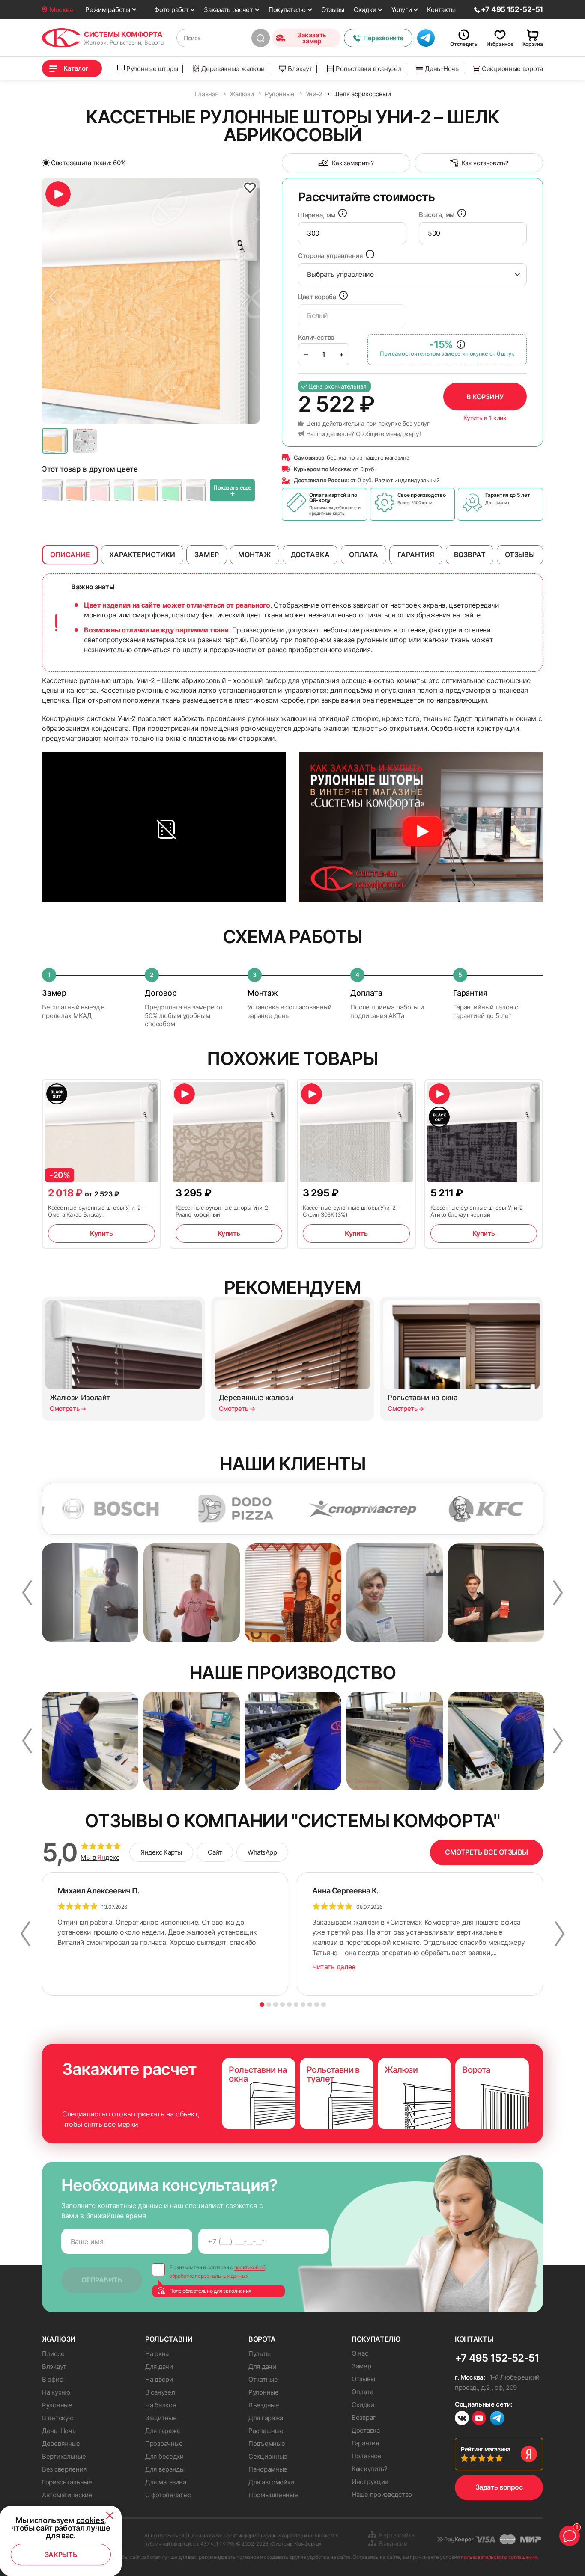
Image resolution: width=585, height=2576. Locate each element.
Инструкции (370, 2482)
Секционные (268, 2456)
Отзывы (333, 10)
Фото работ (171, 10)
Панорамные (268, 2469)
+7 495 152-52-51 (497, 2358)
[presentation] (352, 233)
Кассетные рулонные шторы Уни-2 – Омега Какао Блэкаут (97, 1211)
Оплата (362, 2392)
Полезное (367, 2456)
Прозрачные (164, 2444)
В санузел (160, 2392)
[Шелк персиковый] (76, 490)
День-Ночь (442, 69)
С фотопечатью (168, 2495)
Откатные (263, 2379)
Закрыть (61, 2555)
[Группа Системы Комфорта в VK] (462, 2419)
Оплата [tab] (364, 555)
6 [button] (296, 2005)
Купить (101, 1233)
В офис (52, 2379)
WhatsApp (262, 1852)
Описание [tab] (70, 555)
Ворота (262, 2339)
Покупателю (287, 10)
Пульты (259, 2354)
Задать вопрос (499, 2487)
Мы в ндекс (100, 1858)
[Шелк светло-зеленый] (172, 490)
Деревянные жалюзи (233, 69)
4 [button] (282, 2005)
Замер (361, 2366)
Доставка (366, 2430)
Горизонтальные (67, 2482)
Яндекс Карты (161, 1852)
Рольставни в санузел (369, 69)
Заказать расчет (228, 10)
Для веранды (165, 2469)
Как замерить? (353, 163)
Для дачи (159, 2367)
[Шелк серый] (196, 490)
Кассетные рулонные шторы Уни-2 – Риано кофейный (224, 1211)
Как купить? (370, 2469)
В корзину (485, 397)
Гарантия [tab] (416, 555)
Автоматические (67, 2495)
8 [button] (310, 2005)
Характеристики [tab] (142, 555)
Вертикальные (64, 2456)
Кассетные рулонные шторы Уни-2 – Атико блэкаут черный (479, 1211)
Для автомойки (271, 2482)
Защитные (161, 2418)
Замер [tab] (206, 555)
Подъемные (267, 2444)
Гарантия (365, 2443)
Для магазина (166, 2482)
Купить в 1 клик (485, 418)
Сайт (215, 1852)
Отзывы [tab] (520, 555)
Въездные (264, 2405)
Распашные (266, 2431)
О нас (360, 2353)
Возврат (364, 2417)
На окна (157, 2354)
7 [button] (303, 2005)
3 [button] (276, 2005)
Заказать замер (312, 38)
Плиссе (53, 2354)
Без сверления (64, 2469)
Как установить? (485, 163)
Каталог (76, 68)
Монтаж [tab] (255, 555)
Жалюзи (59, 2339)
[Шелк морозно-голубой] (52, 490)
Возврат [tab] (470, 555)
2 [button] (269, 2005)
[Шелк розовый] (100, 490)
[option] (151, 301)
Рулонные (57, 2405)
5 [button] (289, 2005)
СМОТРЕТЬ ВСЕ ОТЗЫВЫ (487, 1852)
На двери (159, 2379)
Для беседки (164, 2456)
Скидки (365, 10)
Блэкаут (300, 69)
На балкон (161, 2405)
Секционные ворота (512, 69)
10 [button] (324, 2005)
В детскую (58, 2418)
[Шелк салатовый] (124, 490)
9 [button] (317, 2005)
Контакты (441, 10)
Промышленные (273, 2495)
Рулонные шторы (152, 69)
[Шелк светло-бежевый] (148, 490)
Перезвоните (383, 38)
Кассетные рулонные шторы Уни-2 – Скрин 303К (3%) (351, 1211)
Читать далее (334, 1967)
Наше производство (382, 2494)
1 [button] (262, 2005)
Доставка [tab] (310, 555)
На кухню (56, 2392)
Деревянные (61, 2444)
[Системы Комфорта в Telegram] (497, 2419)
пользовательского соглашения (499, 2557)
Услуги (401, 10)
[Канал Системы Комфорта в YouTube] (479, 2419)
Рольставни (169, 2339)
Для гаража (163, 2431)
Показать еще (232, 491)
